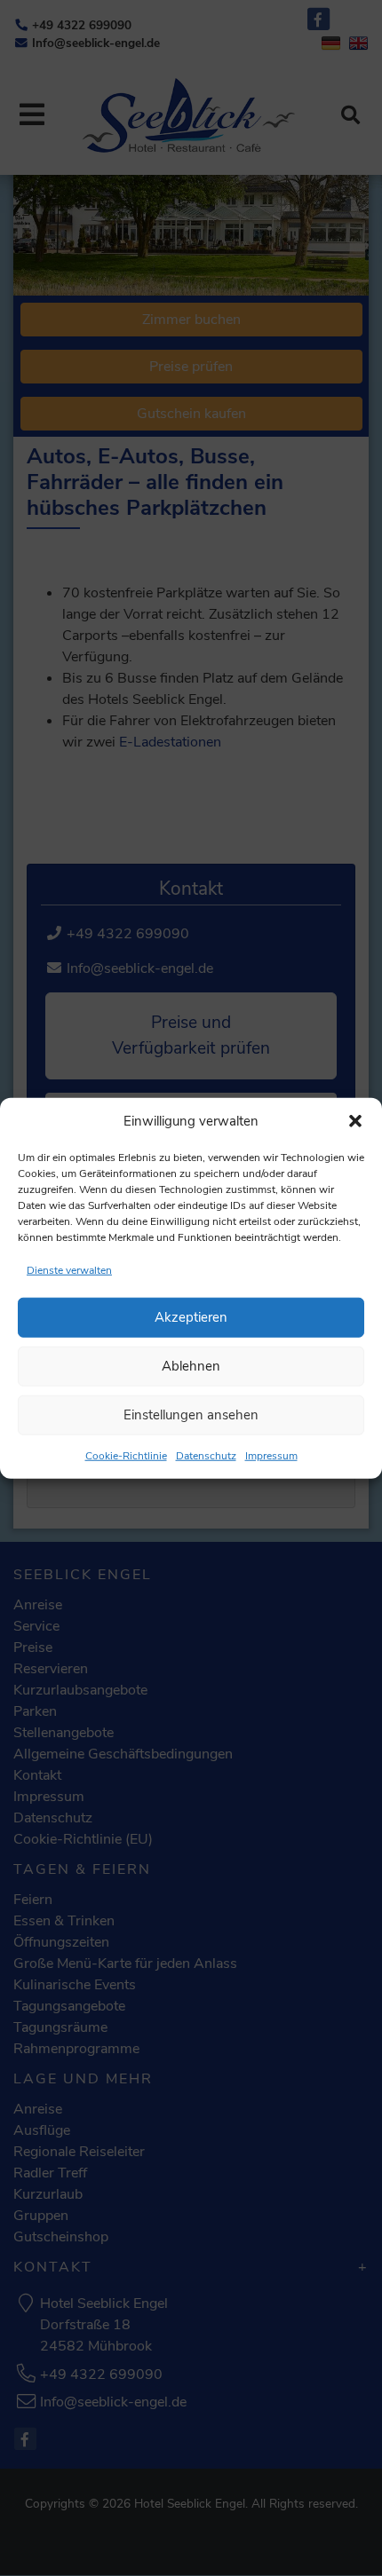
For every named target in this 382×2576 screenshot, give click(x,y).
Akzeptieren (191, 1317)
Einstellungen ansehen (191, 1415)
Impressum (271, 1455)
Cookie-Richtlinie (126, 1455)
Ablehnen (191, 1366)
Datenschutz (206, 1455)
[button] (355, 1121)
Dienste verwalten (69, 1269)
